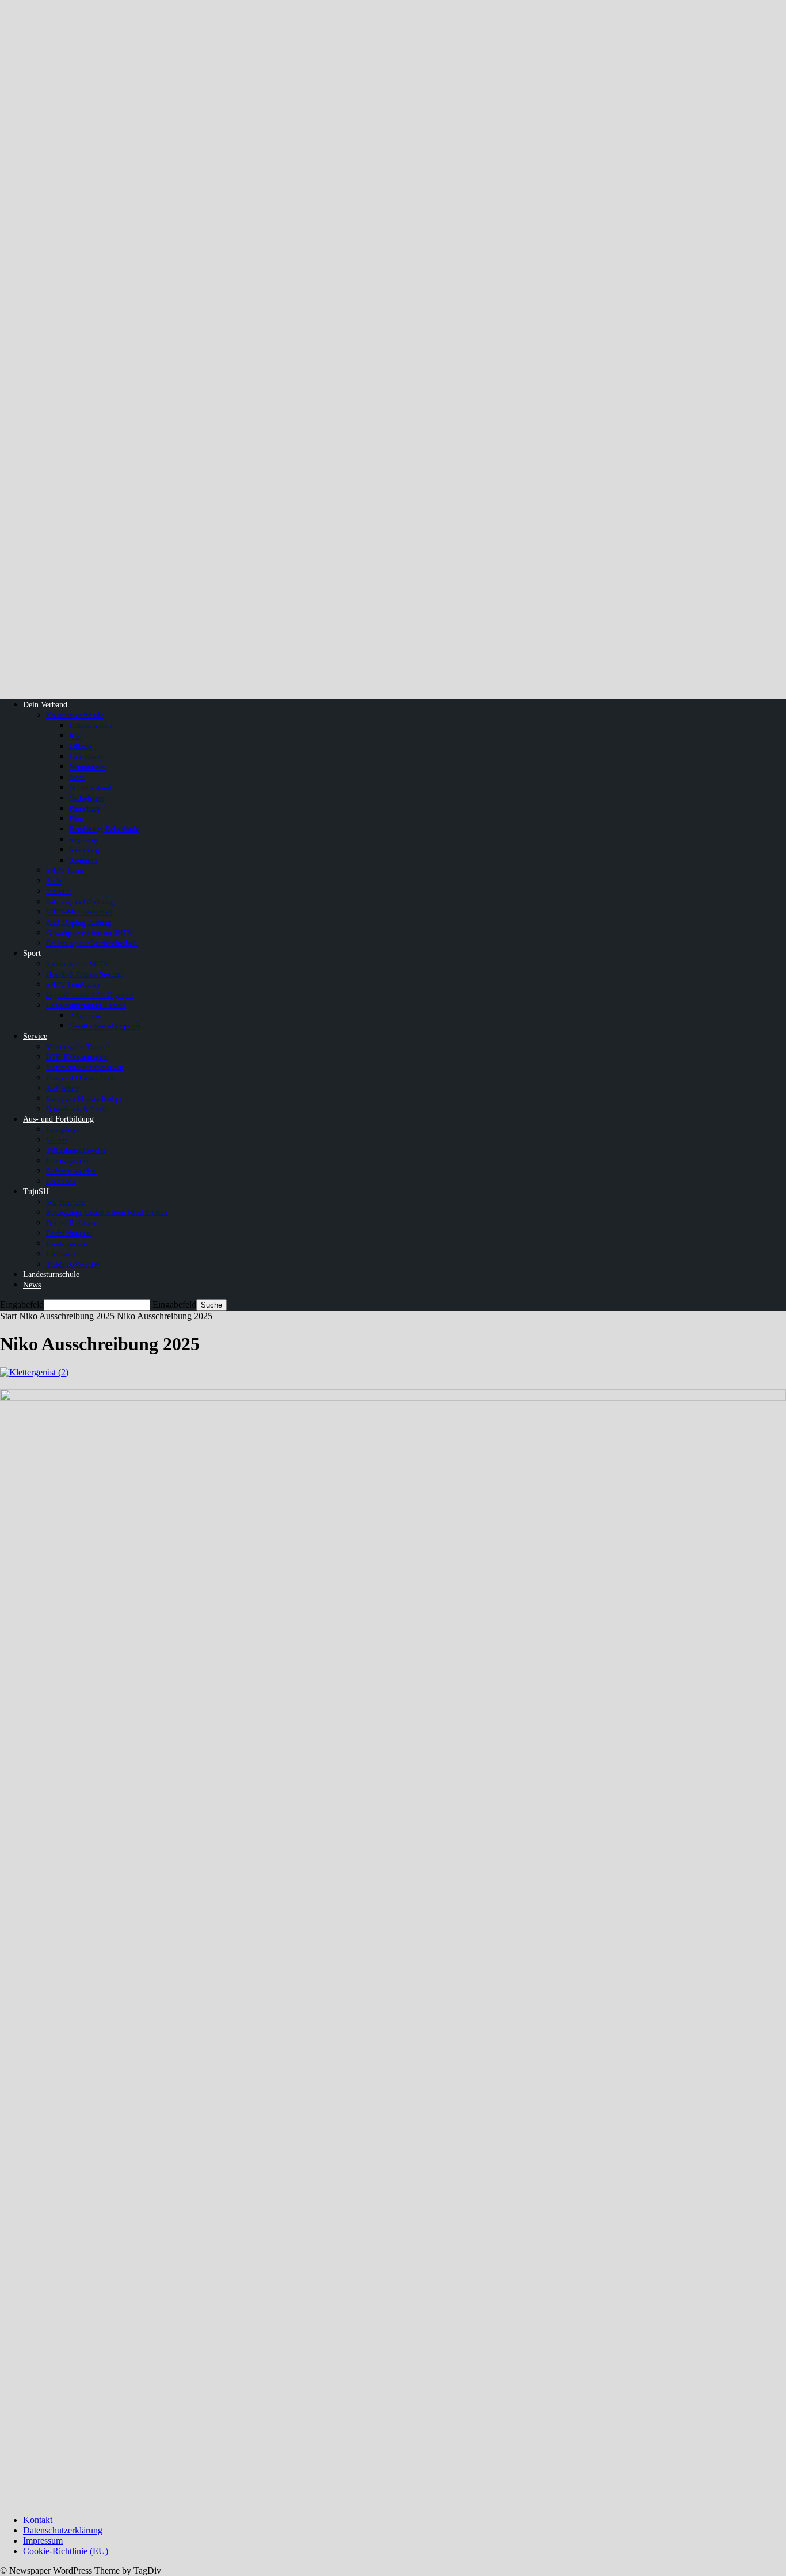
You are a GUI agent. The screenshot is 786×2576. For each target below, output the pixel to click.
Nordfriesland (90, 788)
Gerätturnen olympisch (105, 1026)
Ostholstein (87, 798)
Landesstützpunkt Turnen (86, 1005)
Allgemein (85, 1015)
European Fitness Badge (84, 1098)
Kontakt (38, 2520)
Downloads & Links (77, 1109)
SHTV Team (65, 870)
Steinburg (84, 850)
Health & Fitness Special (84, 974)
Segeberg (83, 839)
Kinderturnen (67, 1243)
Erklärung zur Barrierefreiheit (92, 943)
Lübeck (81, 746)
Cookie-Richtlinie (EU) (66, 2551)
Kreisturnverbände (75, 715)
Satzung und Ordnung (80, 902)
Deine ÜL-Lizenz (73, 1223)
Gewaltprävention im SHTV (89, 933)
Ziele (54, 881)
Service (35, 1036)
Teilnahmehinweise (76, 1150)
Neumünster (88, 767)
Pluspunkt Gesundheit (81, 1078)
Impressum (43, 2541)
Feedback (61, 1181)
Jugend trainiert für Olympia (90, 995)
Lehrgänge (63, 1129)
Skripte (57, 1140)
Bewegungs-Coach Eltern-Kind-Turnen (107, 1212)
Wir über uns (66, 1202)
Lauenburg (86, 757)
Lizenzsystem (67, 1161)
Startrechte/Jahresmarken (85, 1067)
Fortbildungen (68, 1233)
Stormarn (83, 860)
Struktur (59, 891)
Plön (76, 819)
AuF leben (62, 1088)
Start (8, 1316)
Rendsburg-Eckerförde (104, 829)
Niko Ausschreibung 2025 (67, 1316)
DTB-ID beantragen (77, 1057)
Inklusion (61, 1254)
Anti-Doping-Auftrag (79, 922)
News (32, 1285)
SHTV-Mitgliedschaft (79, 912)
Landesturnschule (51, 1274)
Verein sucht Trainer (77, 1047)
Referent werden (71, 1171)
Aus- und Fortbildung (58, 1119)
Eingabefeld (22, 1304)
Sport (32, 953)
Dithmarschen (91, 725)
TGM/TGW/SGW (73, 1264)
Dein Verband (45, 705)
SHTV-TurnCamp (73, 984)
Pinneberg (85, 808)
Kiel (76, 736)
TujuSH (36, 1192)
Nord (77, 777)
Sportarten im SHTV (77, 964)
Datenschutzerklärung (63, 2530)
